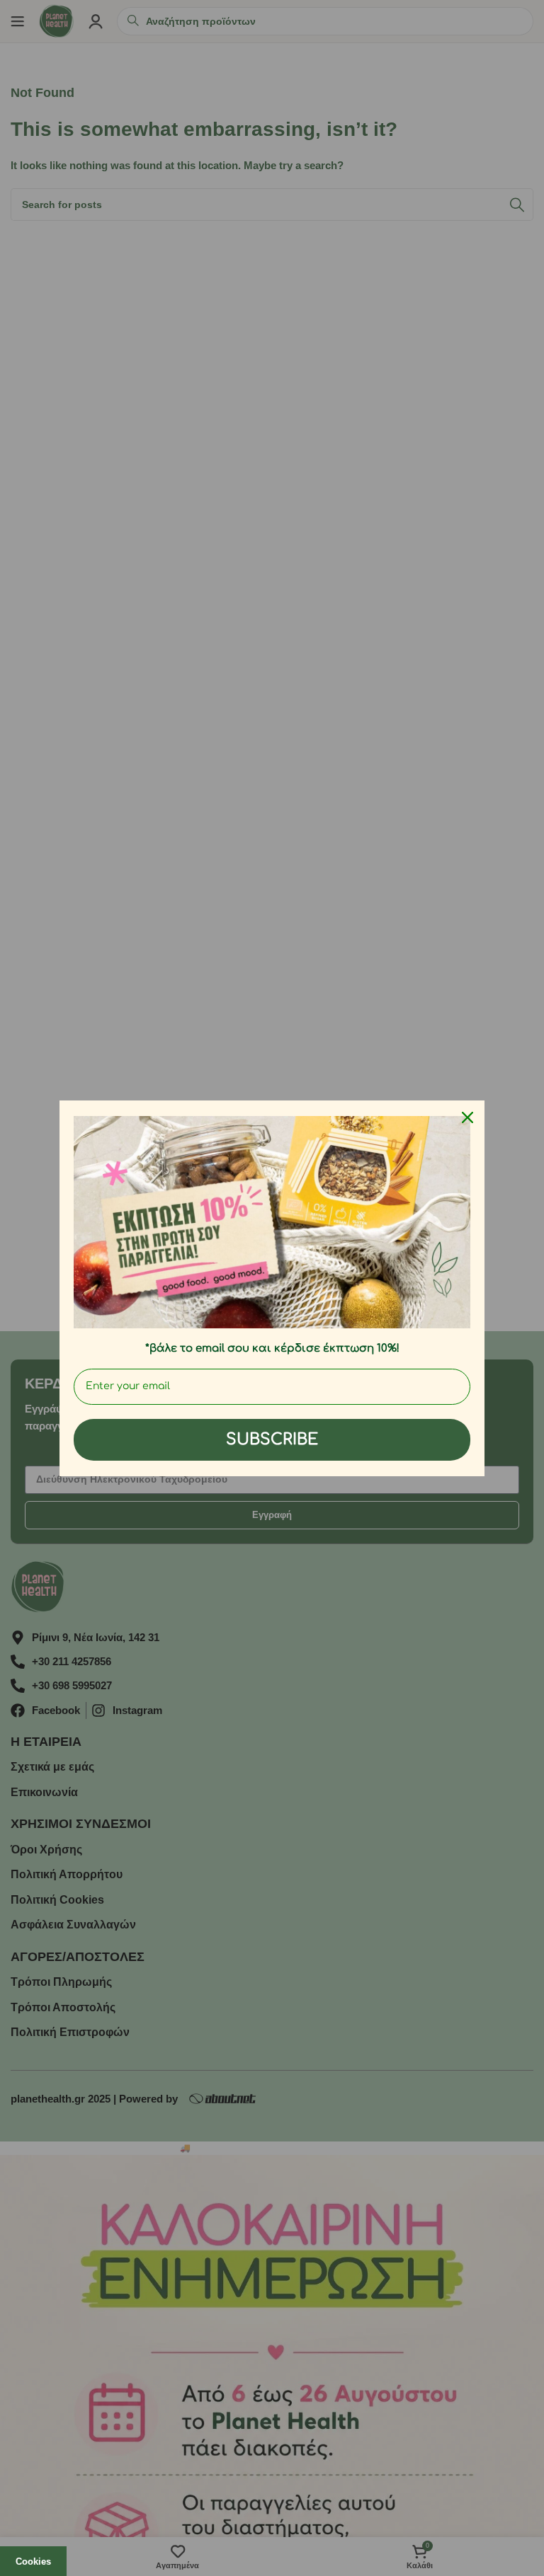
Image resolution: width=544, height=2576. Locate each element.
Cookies (33, 2561)
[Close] (467, 1117)
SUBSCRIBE (272, 1439)
